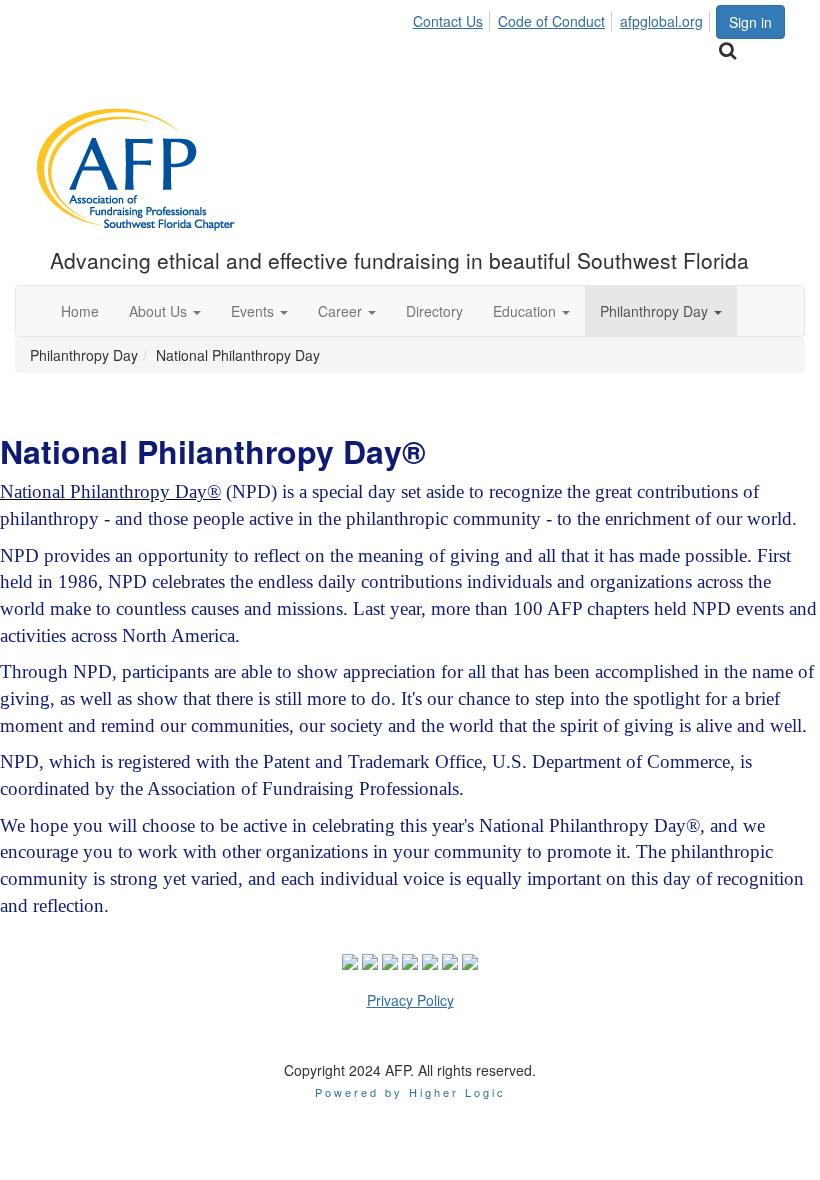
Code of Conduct (551, 21)
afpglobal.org (661, 21)
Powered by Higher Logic (410, 1092)
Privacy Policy (410, 1000)
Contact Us (448, 21)
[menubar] (563, 18)
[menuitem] (453, 18)
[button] (165, 311)
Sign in (750, 22)
